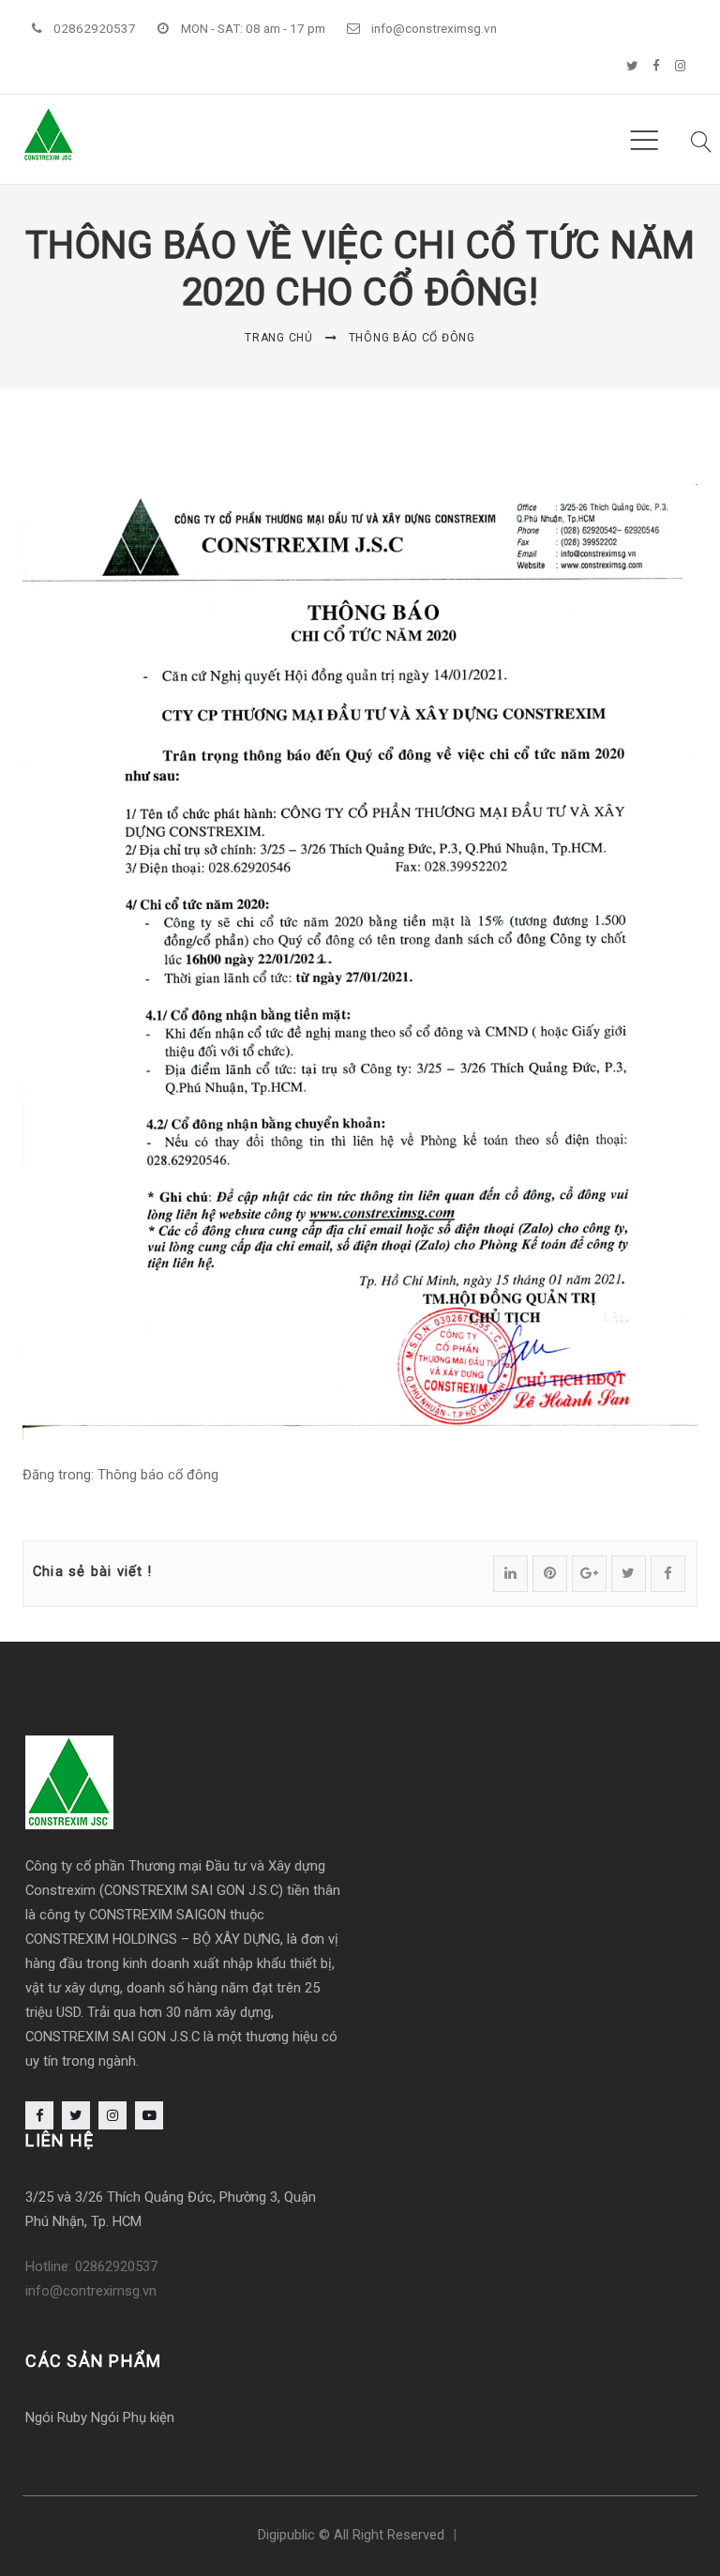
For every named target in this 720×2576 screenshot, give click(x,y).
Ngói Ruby (56, 2417)
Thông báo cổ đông (412, 338)
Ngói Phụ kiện (133, 2417)
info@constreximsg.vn (434, 28)
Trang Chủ (278, 338)
